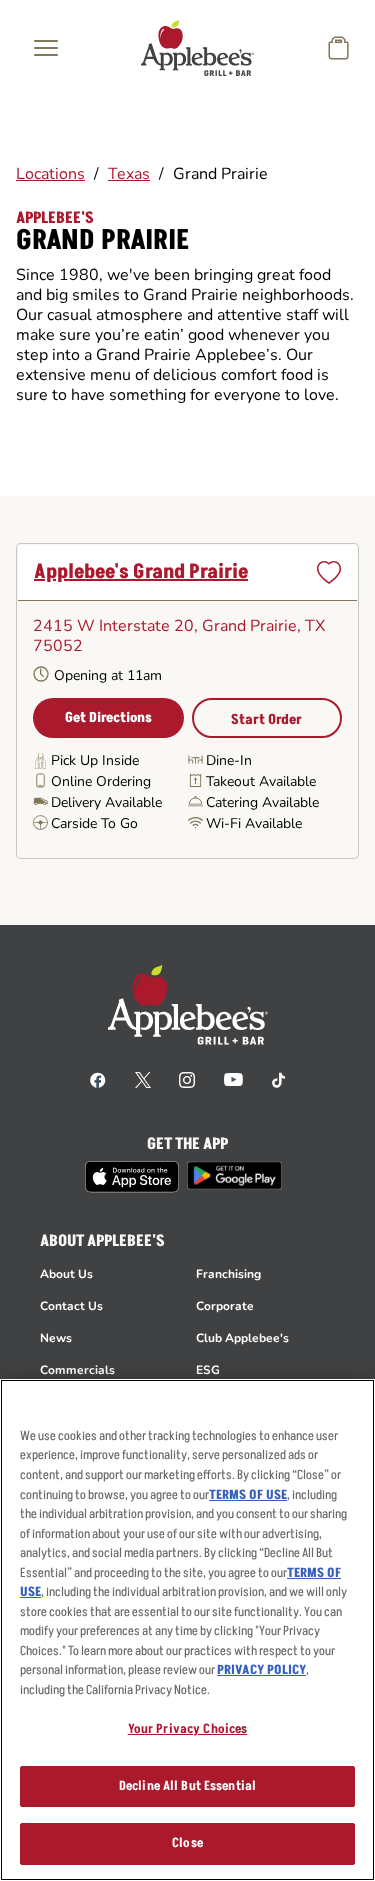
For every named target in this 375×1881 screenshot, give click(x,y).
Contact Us (71, 1306)
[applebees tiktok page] (278, 1079)
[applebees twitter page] (143, 1079)
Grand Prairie (220, 174)
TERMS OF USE (248, 1495)
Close (187, 1843)
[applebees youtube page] (233, 1079)
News (56, 1338)
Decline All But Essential (187, 1786)
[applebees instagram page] (187, 1079)
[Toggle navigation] (46, 48)
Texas (129, 174)
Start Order (266, 719)
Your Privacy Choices (188, 1729)
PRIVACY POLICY (261, 1670)
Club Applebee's (242, 1338)
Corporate (225, 1306)
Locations (50, 174)
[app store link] (132, 1177)
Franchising (228, 1274)
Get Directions (108, 717)
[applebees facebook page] (98, 1079)
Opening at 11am (108, 675)
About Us (66, 1274)
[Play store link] (234, 1175)
